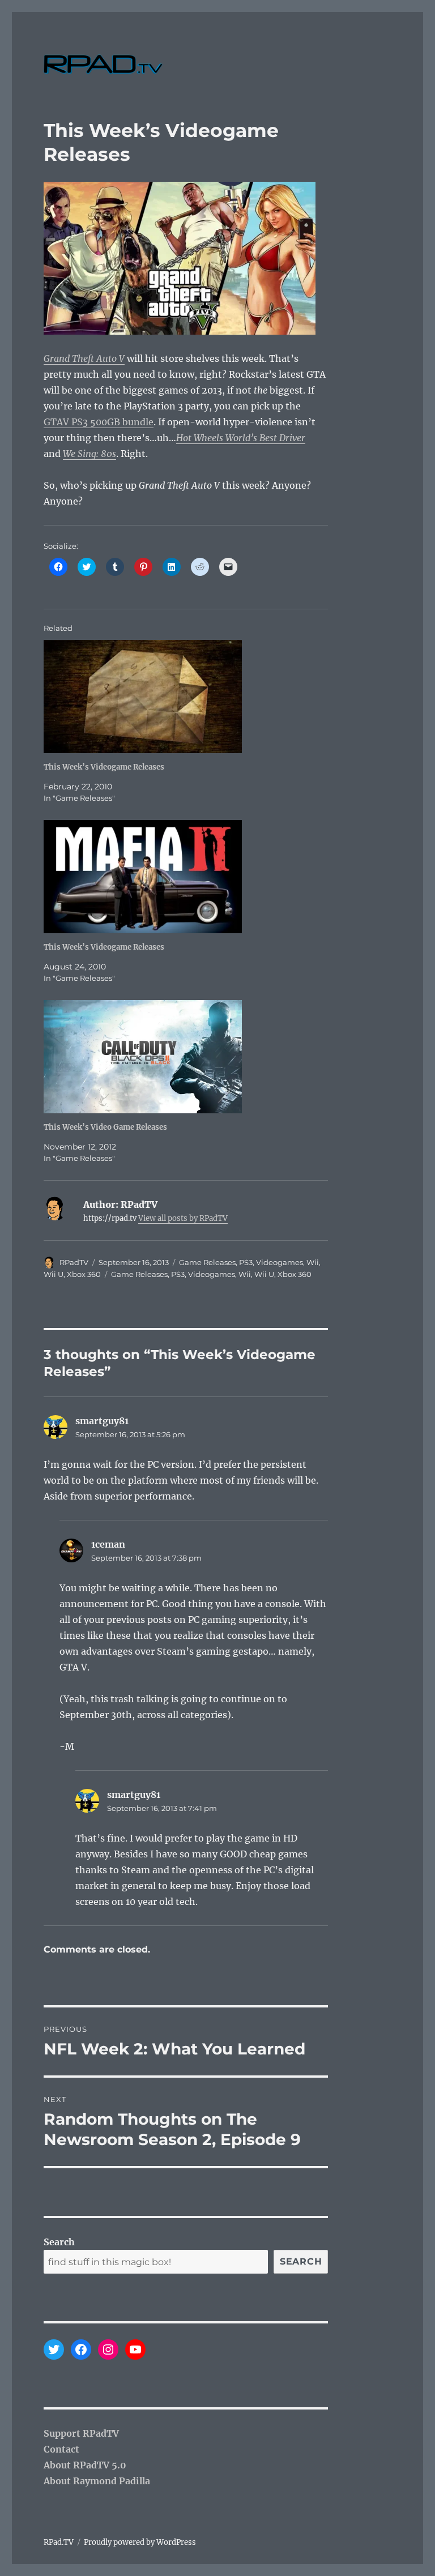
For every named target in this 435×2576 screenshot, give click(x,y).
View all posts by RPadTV (183, 1218)
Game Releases (207, 1262)
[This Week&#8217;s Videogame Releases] (192, 697)
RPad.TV (59, 2542)
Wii (313, 1262)
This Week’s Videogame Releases (104, 767)
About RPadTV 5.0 (85, 2465)
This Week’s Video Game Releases (105, 1127)
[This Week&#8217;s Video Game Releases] (192, 1057)
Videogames (280, 1262)
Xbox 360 (84, 1274)
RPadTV (74, 1262)
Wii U (54, 1274)
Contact (61, 2449)
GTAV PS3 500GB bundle (99, 422)
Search (59, 2242)
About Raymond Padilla (97, 2481)
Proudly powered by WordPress (140, 2542)
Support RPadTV (81, 2433)
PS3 (246, 1262)
